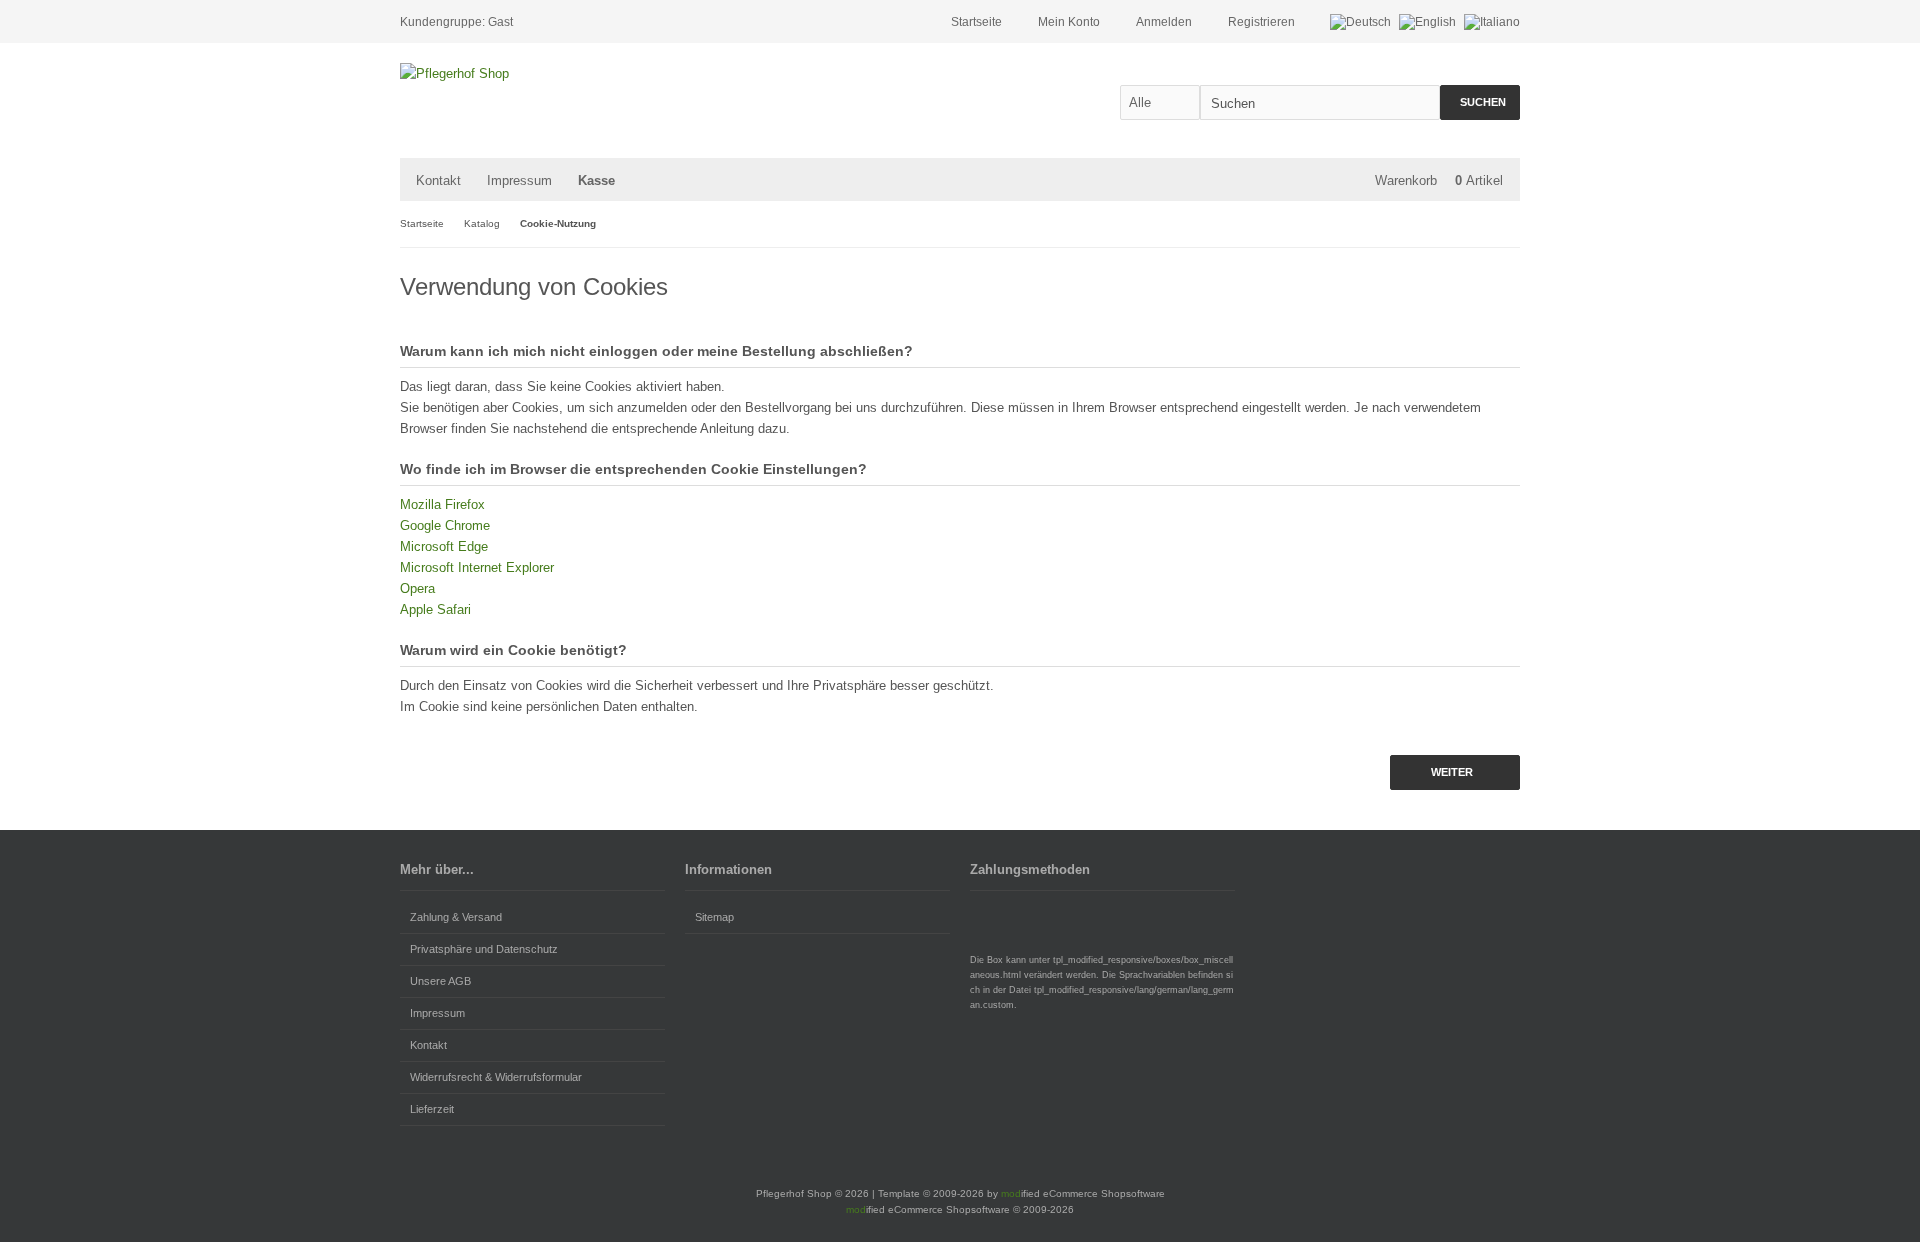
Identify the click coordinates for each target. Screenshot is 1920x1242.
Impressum (519, 180)
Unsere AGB (440, 981)
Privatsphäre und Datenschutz (484, 949)
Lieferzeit (432, 1109)
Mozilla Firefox (442, 504)
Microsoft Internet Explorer (477, 567)
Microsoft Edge (444, 546)
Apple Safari (435, 609)
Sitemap (714, 917)
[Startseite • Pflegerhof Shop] (532, 73)
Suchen (1480, 102)
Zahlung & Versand (456, 917)
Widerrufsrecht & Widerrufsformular (496, 1077)
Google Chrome (445, 525)
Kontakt (438, 180)
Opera (417, 588)
